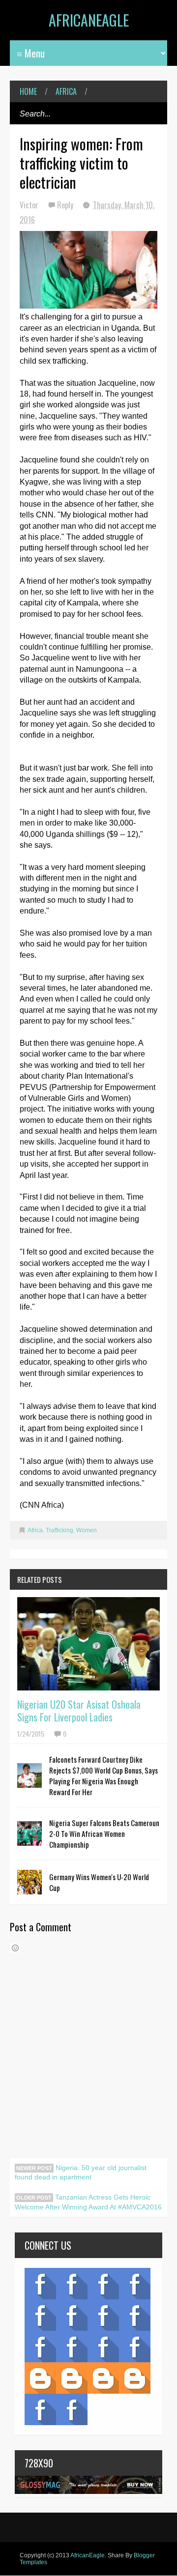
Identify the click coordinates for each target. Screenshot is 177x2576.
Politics (40, 2347)
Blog (40, 2284)
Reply (66, 205)
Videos (72, 2284)
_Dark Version (72, 2378)
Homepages (135, 2347)
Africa (66, 91)
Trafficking (59, 1530)
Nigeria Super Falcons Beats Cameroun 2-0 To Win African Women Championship (104, 1833)
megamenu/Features (135, 2315)
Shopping (72, 2347)
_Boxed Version (135, 2378)
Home (28, 91)
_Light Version (103, 2378)
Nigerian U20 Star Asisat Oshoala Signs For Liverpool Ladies (79, 1711)
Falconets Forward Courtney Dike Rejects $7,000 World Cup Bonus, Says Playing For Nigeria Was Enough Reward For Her (103, 1775)
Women (87, 1530)
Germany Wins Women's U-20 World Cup (99, 1882)
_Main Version (40, 2378)
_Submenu (103, 2284)
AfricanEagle (89, 20)
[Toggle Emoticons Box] (15, 1948)
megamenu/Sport (103, 2347)
